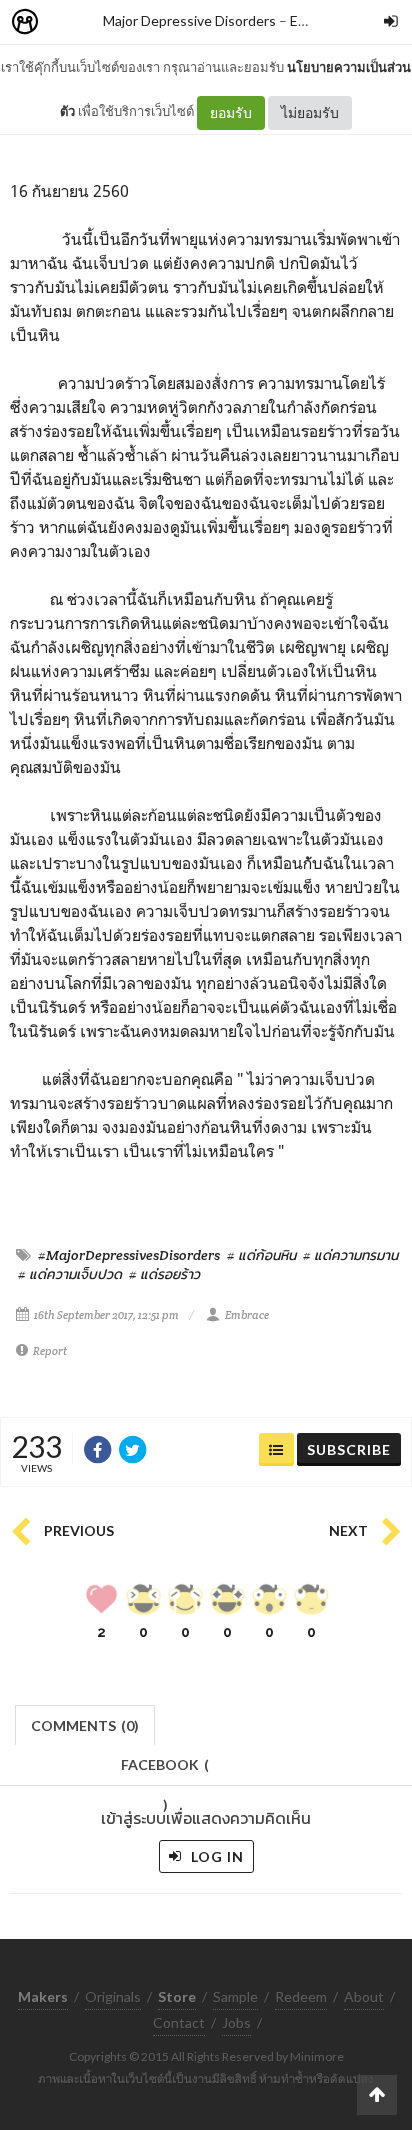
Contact (179, 2022)
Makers (69, 22)
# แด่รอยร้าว (164, 1274)
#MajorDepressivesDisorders (129, 1255)
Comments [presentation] (85, 1725)
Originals (113, 1996)
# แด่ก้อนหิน (261, 1255)
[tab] (85, 1723)
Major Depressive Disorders (189, 20)
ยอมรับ (231, 112)
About (364, 1996)
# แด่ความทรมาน (350, 1255)
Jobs (236, 2022)
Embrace (247, 1315)
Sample (235, 1996)
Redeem (301, 1996)
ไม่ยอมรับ (310, 112)
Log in (215, 1856)
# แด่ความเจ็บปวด (70, 1274)
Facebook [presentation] (165, 1770)
